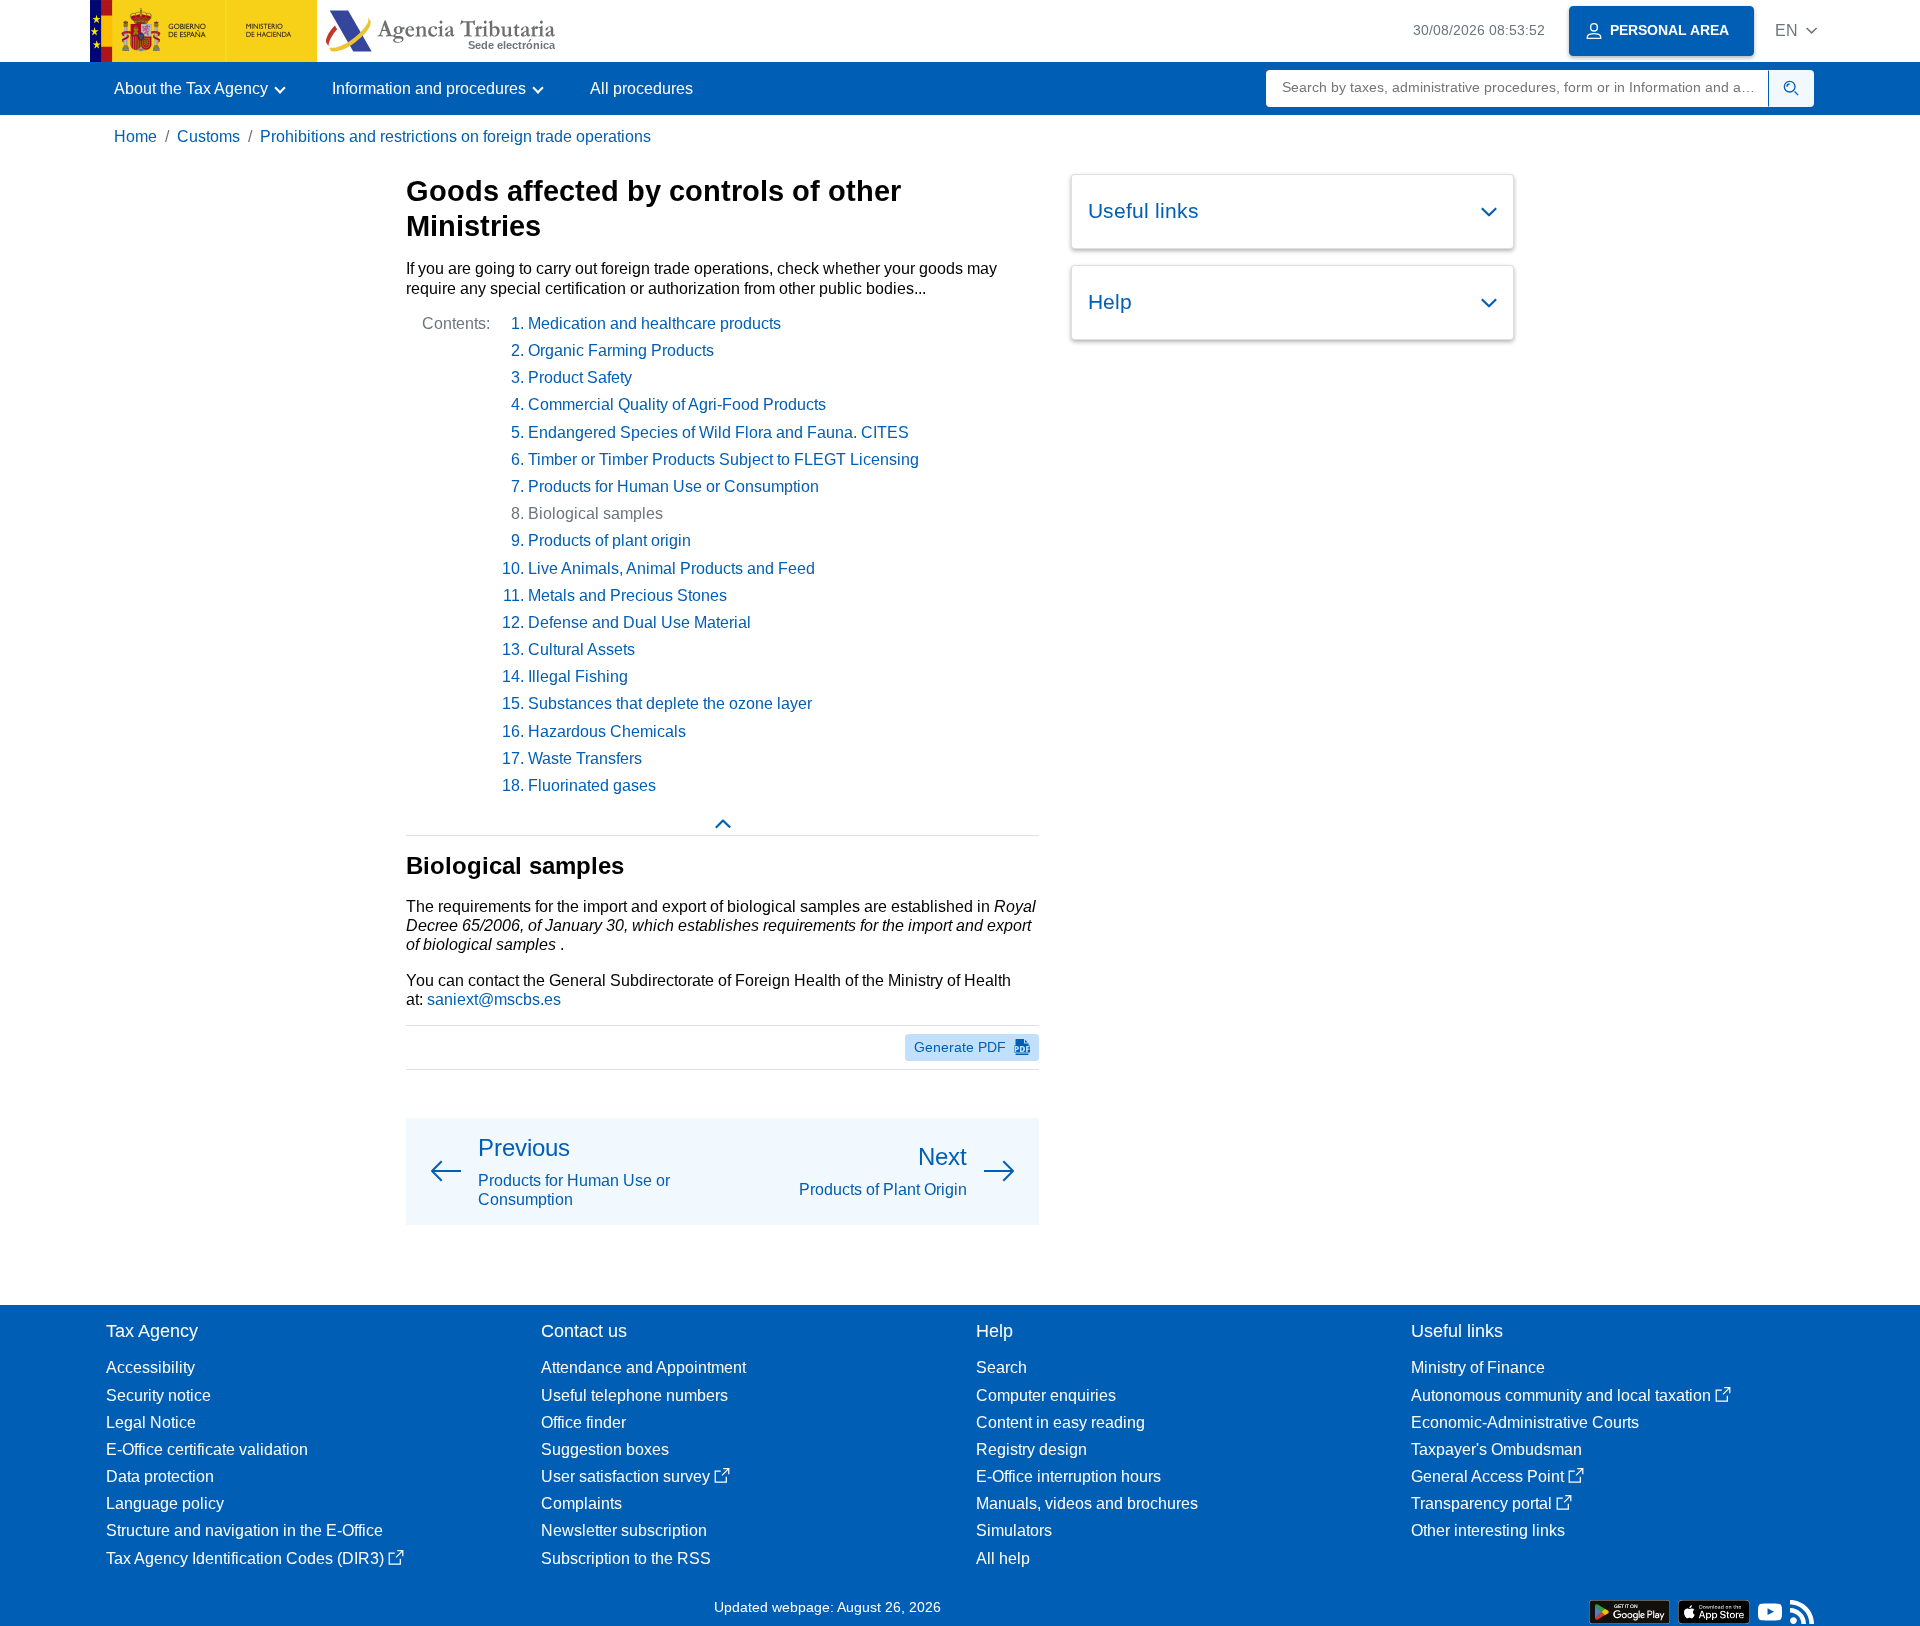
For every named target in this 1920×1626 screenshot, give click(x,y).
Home (135, 136)
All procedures (641, 88)
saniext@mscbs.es (494, 999)
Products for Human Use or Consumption (673, 486)
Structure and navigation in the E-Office (244, 1530)
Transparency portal (1481, 1503)
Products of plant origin (609, 540)
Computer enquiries (1046, 1395)
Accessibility (150, 1367)
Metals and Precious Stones (627, 595)
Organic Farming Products (621, 350)
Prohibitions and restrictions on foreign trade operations (455, 136)
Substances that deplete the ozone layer (670, 703)
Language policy (165, 1503)
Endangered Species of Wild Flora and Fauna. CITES (718, 432)
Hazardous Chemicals (607, 731)
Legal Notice (151, 1422)
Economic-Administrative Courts (1525, 1422)
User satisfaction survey (625, 1476)
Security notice (158, 1395)
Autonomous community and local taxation (1561, 1395)
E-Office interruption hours (1068, 1476)
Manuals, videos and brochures (1087, 1503)
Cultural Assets (581, 649)
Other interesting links (1488, 1530)
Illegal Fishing (578, 676)
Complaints (581, 1503)
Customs (208, 136)
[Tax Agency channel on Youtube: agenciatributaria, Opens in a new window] (1770, 1616)
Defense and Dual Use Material (639, 622)
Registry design (1031, 1449)
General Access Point (1487, 1476)
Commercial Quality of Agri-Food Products (677, 404)
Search (1001, 1367)
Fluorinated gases (592, 785)
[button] (1796, 30)
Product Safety (580, 377)
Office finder (583, 1422)
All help (1003, 1558)
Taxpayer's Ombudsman (1496, 1449)
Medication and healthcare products (654, 323)
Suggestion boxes (605, 1449)
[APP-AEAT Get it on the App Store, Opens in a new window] (1714, 1610)
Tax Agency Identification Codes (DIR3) (245, 1558)
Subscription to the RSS (626, 1558)
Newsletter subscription (624, 1530)
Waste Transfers (585, 758)
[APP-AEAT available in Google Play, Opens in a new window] (1629, 1610)
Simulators (1014, 1530)
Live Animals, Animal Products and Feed (671, 568)
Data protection (160, 1476)
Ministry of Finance (1478, 1367)
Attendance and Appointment (643, 1367)
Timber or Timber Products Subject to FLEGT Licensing (723, 459)
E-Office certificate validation (207, 1449)
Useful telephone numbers (634, 1395)
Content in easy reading (1060, 1422)
